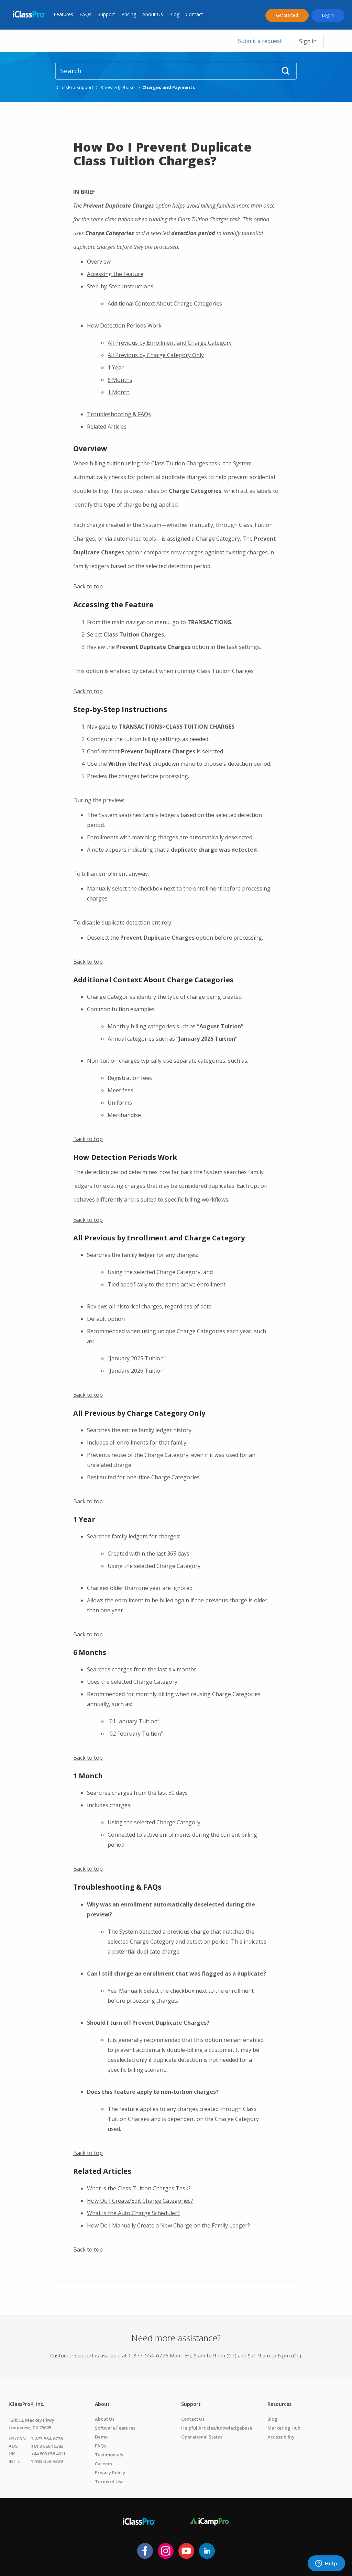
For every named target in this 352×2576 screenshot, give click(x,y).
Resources (279, 2404)
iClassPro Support (74, 87)
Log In (328, 15)
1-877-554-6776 (47, 2439)
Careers (103, 2464)
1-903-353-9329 (47, 2461)
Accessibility (281, 2437)
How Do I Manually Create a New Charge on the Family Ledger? (168, 2225)
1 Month (119, 392)
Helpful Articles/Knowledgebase (217, 2428)
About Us (153, 14)
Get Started (287, 15)
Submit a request (260, 41)
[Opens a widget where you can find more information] (326, 2564)
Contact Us (193, 2419)
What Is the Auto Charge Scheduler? (133, 2213)
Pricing (129, 14)
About (102, 2404)
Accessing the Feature (115, 274)
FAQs (85, 14)
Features (63, 14)
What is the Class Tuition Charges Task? (139, 2188)
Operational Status (202, 2437)
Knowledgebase (118, 87)
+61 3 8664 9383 (47, 2446)
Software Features (115, 2428)
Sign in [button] (308, 41)
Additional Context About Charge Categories (165, 303)
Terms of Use (109, 2481)
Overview (99, 262)
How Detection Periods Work (124, 325)
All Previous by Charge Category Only (156, 355)
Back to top (88, 586)
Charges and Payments (169, 87)
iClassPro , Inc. (26, 2404)
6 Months (120, 380)
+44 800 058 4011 (48, 2454)
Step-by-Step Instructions (120, 286)
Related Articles (107, 427)
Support (106, 14)
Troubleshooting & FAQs (119, 414)
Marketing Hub (284, 2428)
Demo (101, 2437)
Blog (174, 14)
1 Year (116, 367)
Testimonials (109, 2455)
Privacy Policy (110, 2473)
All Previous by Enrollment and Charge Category (170, 343)
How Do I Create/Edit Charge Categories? (140, 2201)
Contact (194, 14)
